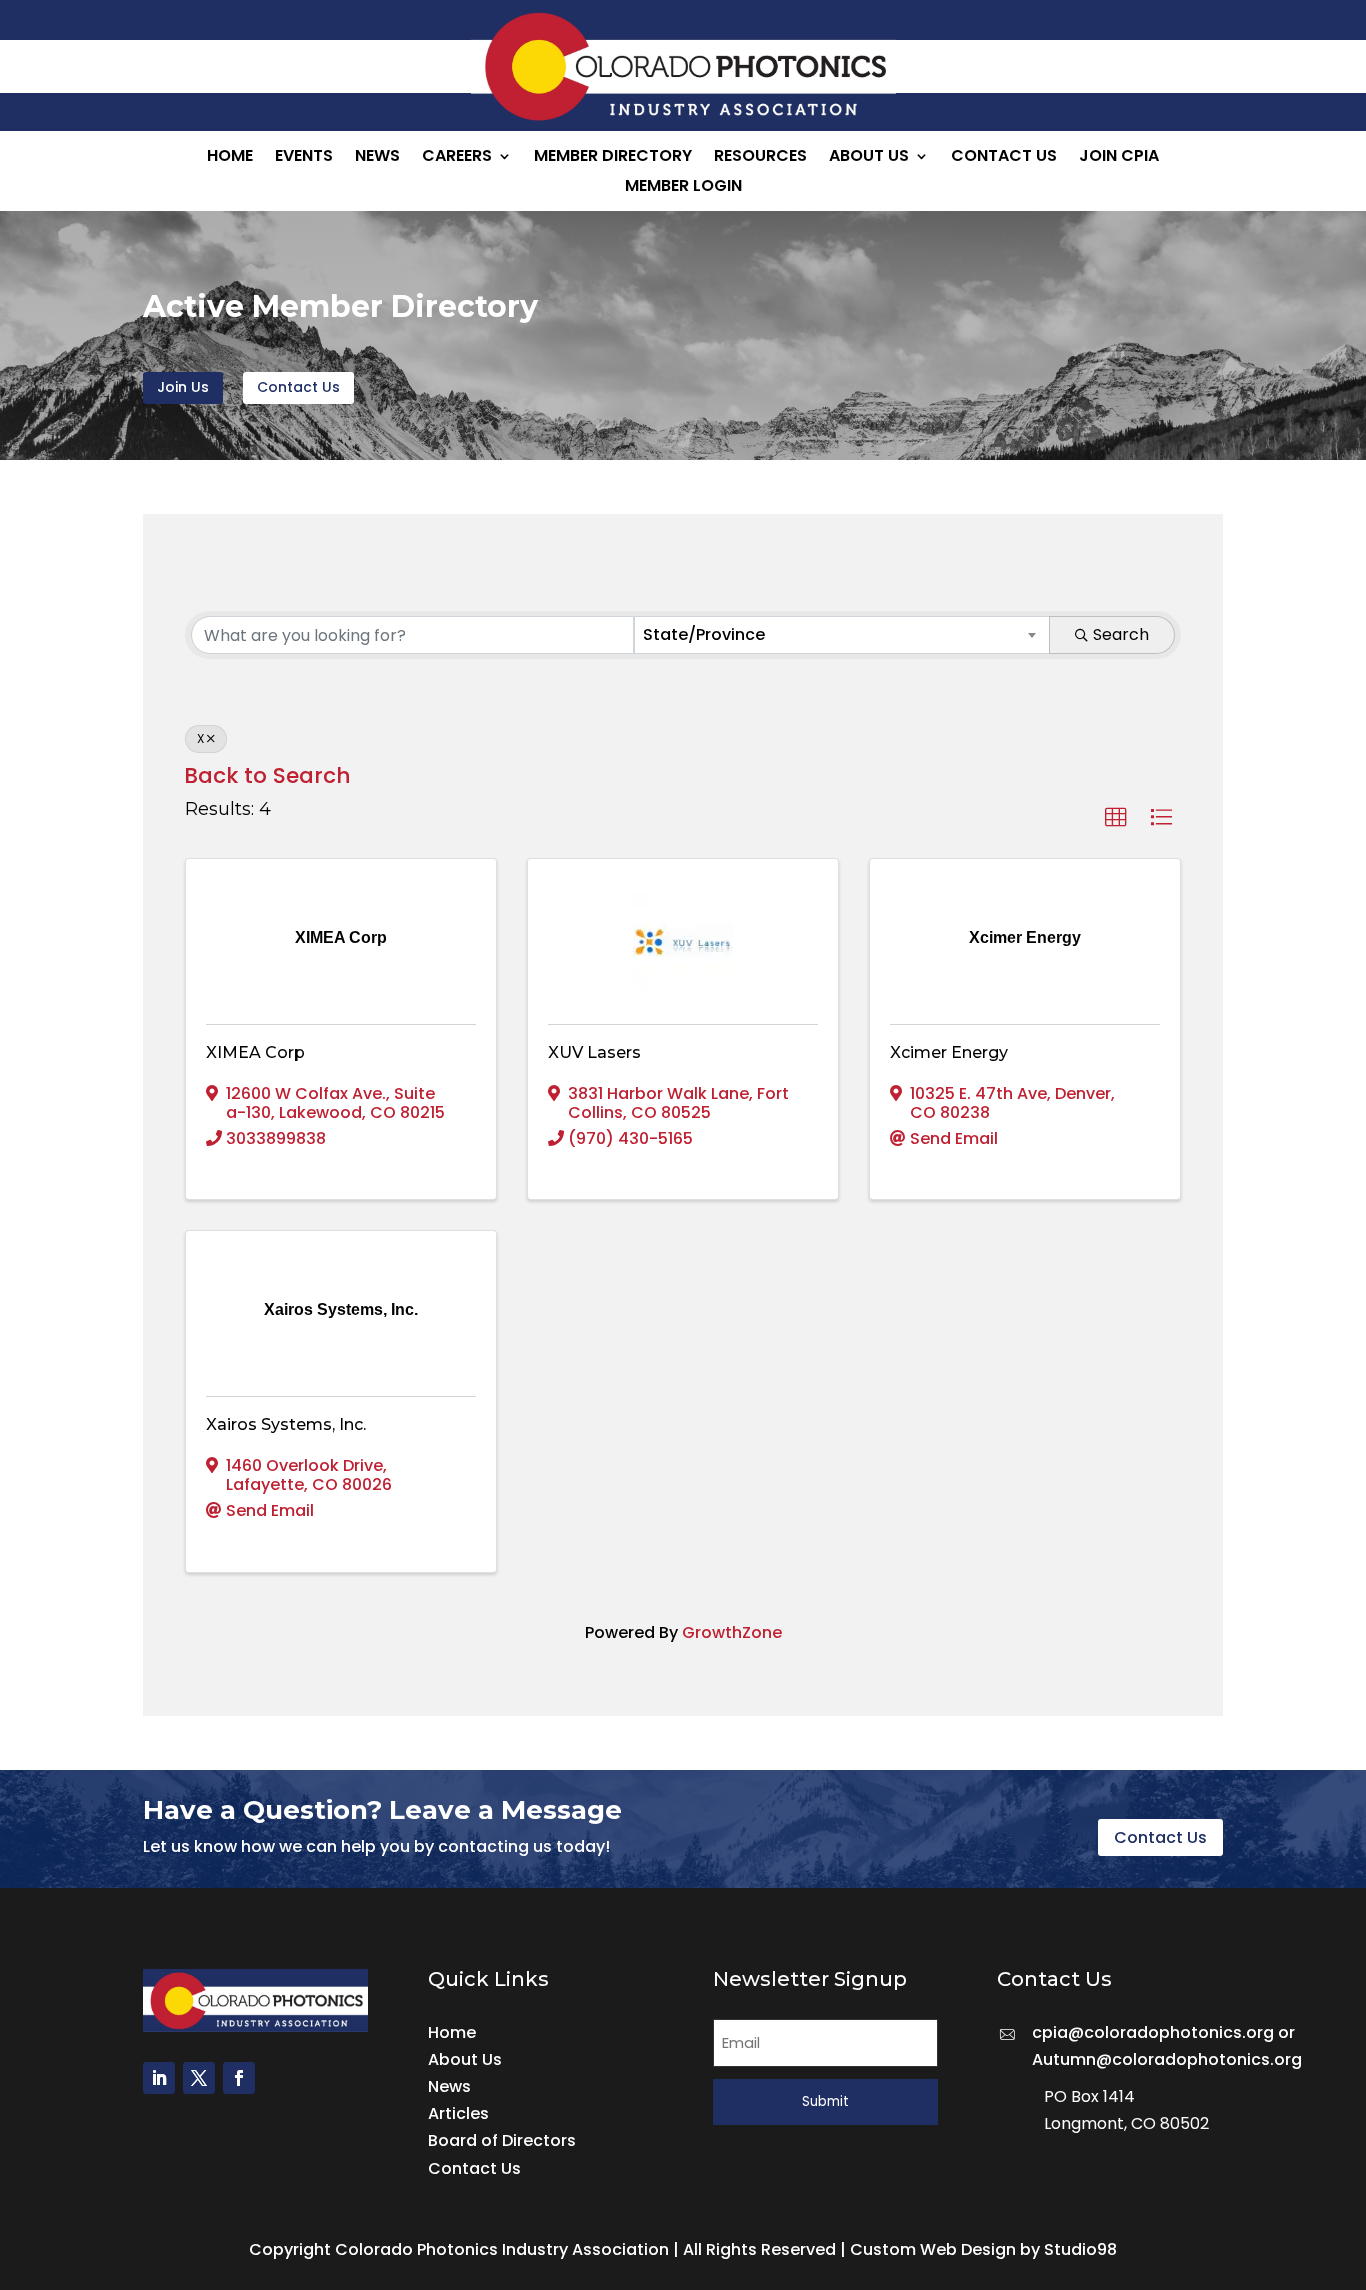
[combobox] (842, 635)
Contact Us (1004, 158)
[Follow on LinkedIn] (159, 2078)
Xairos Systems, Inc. (286, 1424)
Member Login (683, 188)
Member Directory (613, 158)
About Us (869, 158)
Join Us (183, 387)
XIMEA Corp (255, 1052)
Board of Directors (502, 2140)
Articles (458, 2113)
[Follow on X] (199, 2078)
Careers (457, 158)
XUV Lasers (594, 1052)
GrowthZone (732, 1632)
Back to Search (267, 775)
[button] (1116, 818)
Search (1121, 634)
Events (304, 158)
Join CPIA (1119, 158)
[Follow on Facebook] (239, 2078)
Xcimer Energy (949, 1052)
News (377, 158)
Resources (760, 158)
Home (230, 158)
